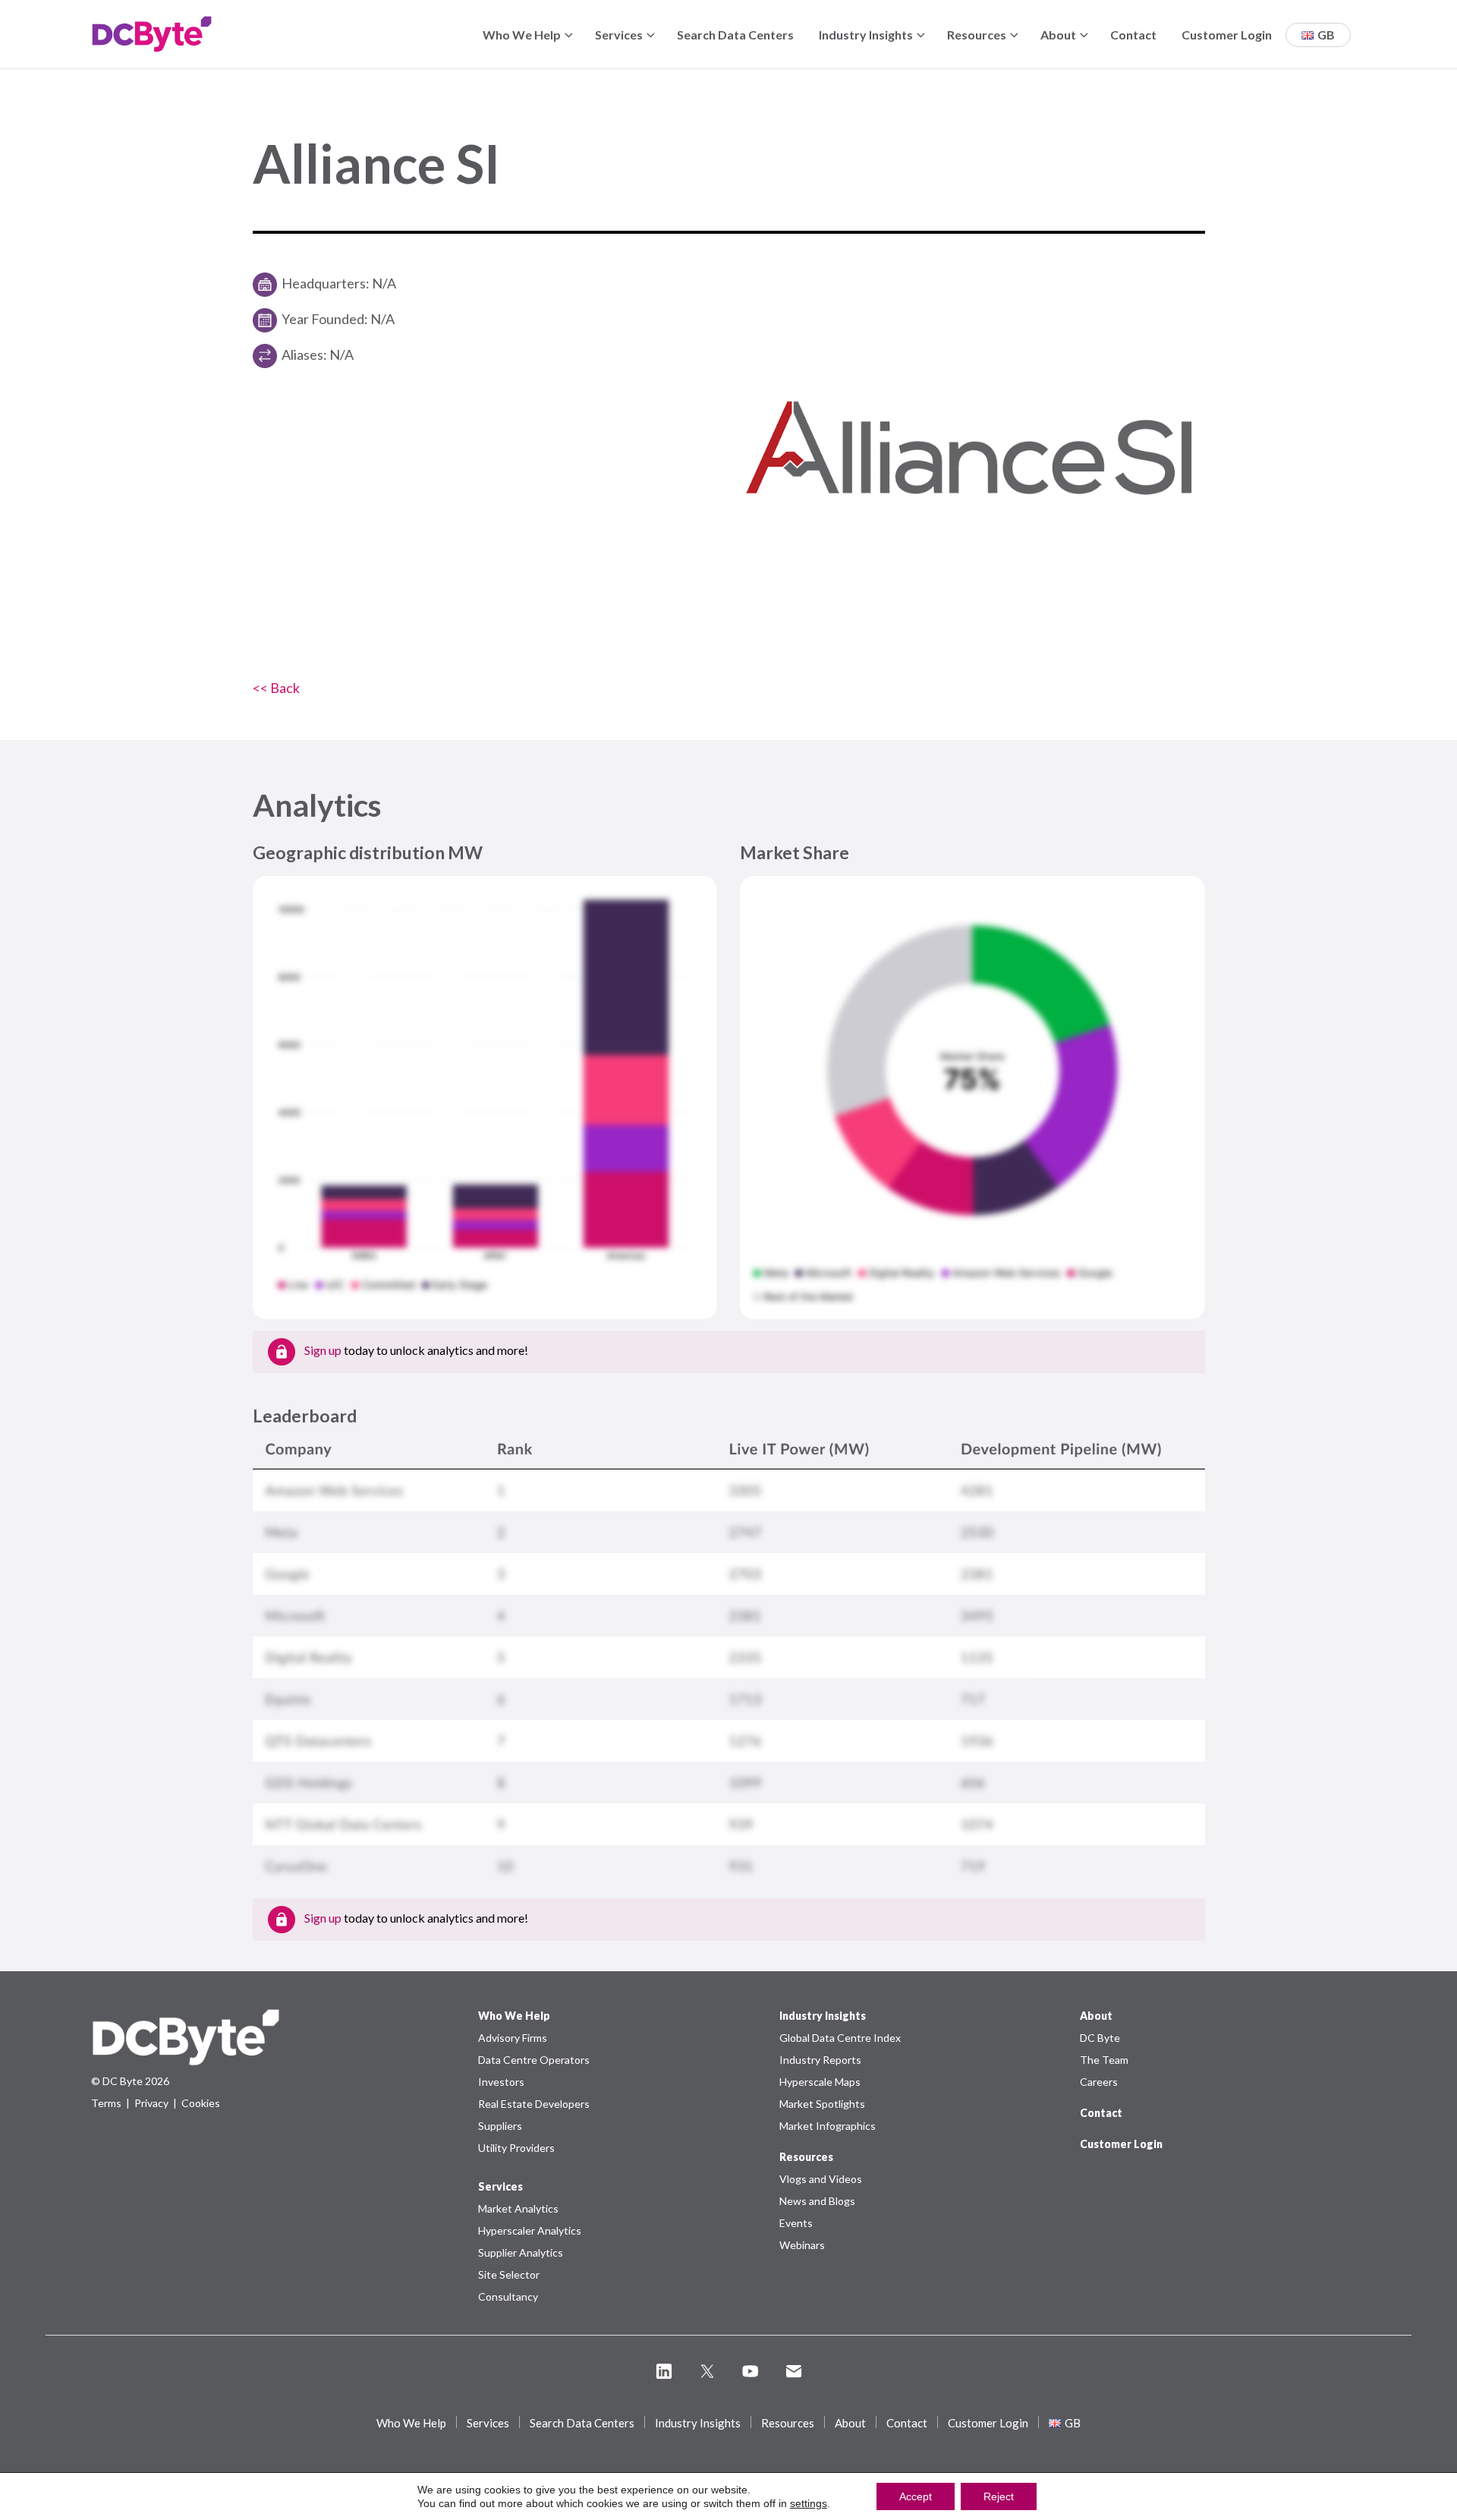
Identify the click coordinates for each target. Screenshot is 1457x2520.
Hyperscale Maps (820, 2082)
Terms (106, 2103)
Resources (977, 35)
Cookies (201, 2103)
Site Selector (509, 2274)
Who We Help (522, 35)
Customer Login (1227, 35)
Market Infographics (828, 2126)
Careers (1099, 2082)
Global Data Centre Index (840, 2038)
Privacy (151, 2103)
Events (796, 2223)
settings (809, 2503)
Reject (999, 2496)
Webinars (802, 2245)
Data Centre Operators (534, 2060)
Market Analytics (518, 2208)
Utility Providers (516, 2148)
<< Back (276, 688)
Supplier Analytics (521, 2252)
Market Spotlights (822, 2104)
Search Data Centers (735, 35)
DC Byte (1100, 2038)
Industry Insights (866, 35)
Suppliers (500, 2126)
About (1058, 35)
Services (619, 35)
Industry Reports (820, 2060)
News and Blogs (817, 2201)
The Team (1104, 2060)
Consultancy (508, 2296)
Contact (1133, 35)
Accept (916, 2496)
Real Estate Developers (534, 2104)
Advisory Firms (513, 2038)
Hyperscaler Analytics (530, 2230)
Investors (501, 2082)
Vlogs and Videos (821, 2179)
